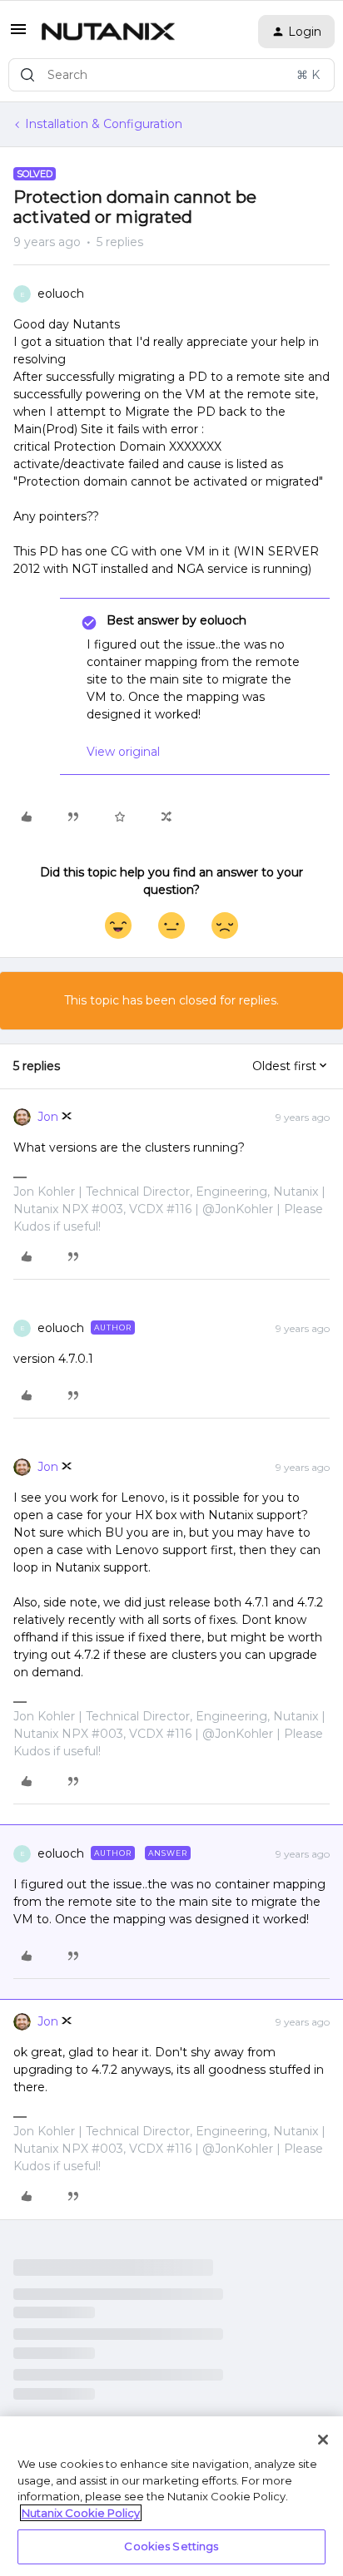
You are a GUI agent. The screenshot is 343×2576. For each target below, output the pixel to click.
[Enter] (27, 75)
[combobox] (171, 75)
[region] (171, 2496)
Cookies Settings (171, 2546)
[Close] (323, 2440)
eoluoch (61, 294)
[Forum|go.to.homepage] (108, 32)
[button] (18, 35)
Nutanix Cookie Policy (81, 2513)
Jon (48, 1117)
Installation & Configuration (104, 124)
